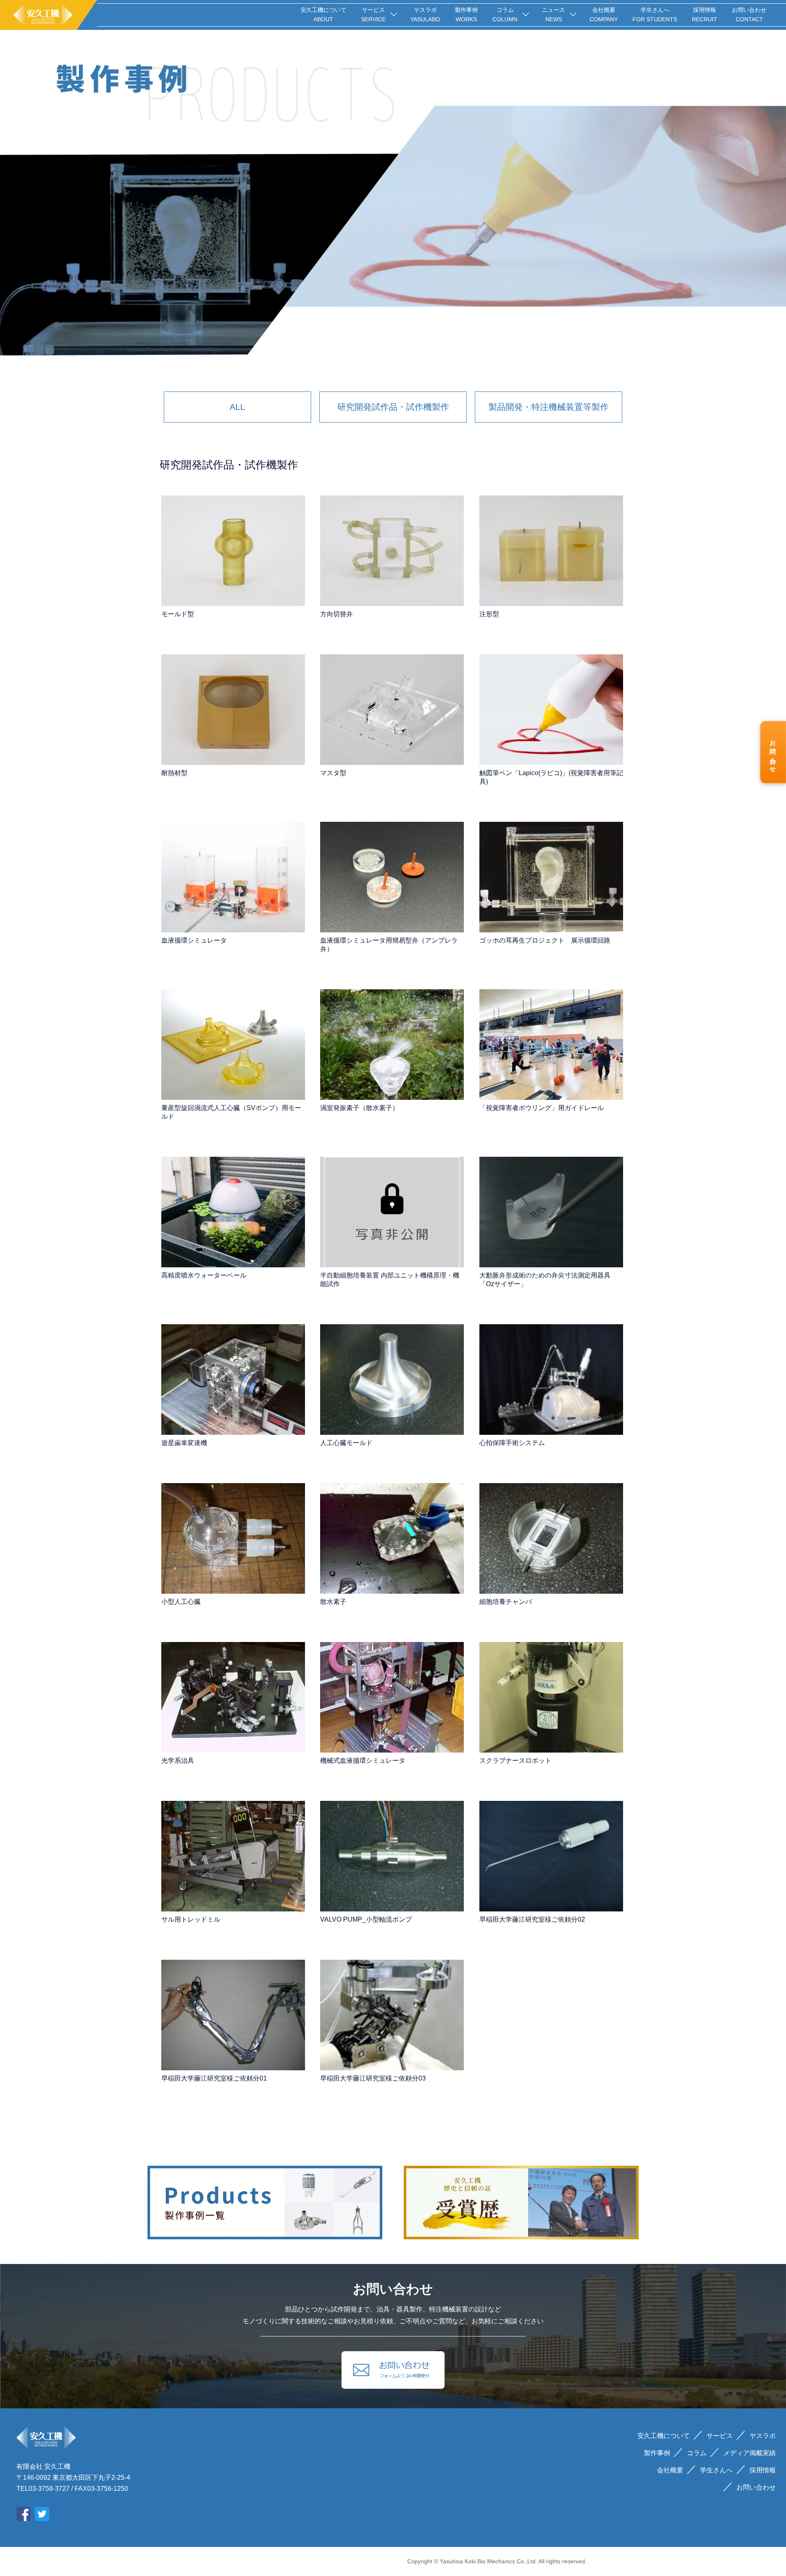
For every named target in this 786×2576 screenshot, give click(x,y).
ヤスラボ (763, 2436)
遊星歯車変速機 (184, 1443)
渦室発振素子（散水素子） (359, 1108)
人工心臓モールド (346, 1443)
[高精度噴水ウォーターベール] (233, 1212)
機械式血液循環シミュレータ (363, 1761)
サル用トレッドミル (191, 1919)
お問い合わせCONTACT (749, 15)
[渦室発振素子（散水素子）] (392, 1045)
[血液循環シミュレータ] (233, 877)
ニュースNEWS (553, 15)
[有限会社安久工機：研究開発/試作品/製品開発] (49, 15)
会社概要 (670, 2470)
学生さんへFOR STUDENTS (655, 15)
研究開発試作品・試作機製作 (393, 407)
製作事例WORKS (466, 15)
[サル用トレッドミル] (233, 1856)
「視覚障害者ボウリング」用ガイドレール (542, 1108)
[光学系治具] (233, 1697)
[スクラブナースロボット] (551, 1697)
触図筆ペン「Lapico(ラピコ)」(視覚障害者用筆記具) (551, 777)
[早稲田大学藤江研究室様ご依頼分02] (551, 1856)
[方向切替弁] (392, 551)
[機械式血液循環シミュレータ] (392, 1697)
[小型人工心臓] (233, 1538)
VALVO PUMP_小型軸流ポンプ (366, 1919)
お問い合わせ (773, 753)
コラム (697, 2453)
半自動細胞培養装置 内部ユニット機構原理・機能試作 (390, 1280)
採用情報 (763, 2470)
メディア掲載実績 (750, 2453)
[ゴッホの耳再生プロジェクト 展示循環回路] (551, 877)
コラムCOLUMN (505, 15)
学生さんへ (716, 2470)
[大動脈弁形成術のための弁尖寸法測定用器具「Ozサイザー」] (551, 1212)
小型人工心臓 (181, 1602)
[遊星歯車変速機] (233, 1380)
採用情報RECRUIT (705, 15)
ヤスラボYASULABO (425, 15)
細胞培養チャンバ (506, 1602)
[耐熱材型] (233, 710)
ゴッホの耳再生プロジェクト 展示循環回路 (545, 940)
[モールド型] (233, 551)
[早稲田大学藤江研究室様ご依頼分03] (392, 2015)
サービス (720, 2436)
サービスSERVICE (373, 15)
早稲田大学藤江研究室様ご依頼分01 (214, 2078)
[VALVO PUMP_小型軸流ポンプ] (392, 1856)
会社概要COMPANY (604, 15)
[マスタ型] (392, 710)
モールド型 (178, 614)
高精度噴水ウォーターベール (204, 1275)
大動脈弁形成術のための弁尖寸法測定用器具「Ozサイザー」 (545, 1280)
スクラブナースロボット (515, 1761)
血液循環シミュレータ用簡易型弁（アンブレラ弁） (389, 945)
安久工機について (664, 2436)
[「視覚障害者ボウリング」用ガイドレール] (551, 1045)
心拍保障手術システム (512, 1443)
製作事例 (657, 2453)
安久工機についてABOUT (323, 15)
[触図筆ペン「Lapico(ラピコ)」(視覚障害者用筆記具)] (551, 710)
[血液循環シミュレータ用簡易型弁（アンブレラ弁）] (392, 877)
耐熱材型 (174, 773)
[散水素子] (392, 1538)
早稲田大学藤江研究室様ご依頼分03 (373, 2078)
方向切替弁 (337, 614)
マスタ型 (333, 773)
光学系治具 (178, 1761)
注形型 (489, 614)
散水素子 (333, 1602)
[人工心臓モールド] (392, 1380)
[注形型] (551, 551)
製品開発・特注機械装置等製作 (549, 407)
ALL (237, 407)
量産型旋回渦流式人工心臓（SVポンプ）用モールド (231, 1112)
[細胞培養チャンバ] (551, 1538)
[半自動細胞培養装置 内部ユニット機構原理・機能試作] (392, 1212)
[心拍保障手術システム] (551, 1380)
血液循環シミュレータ (194, 940)
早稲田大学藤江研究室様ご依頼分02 (532, 1919)
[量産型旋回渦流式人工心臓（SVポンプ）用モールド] (233, 1045)
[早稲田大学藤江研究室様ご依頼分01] (233, 2015)
